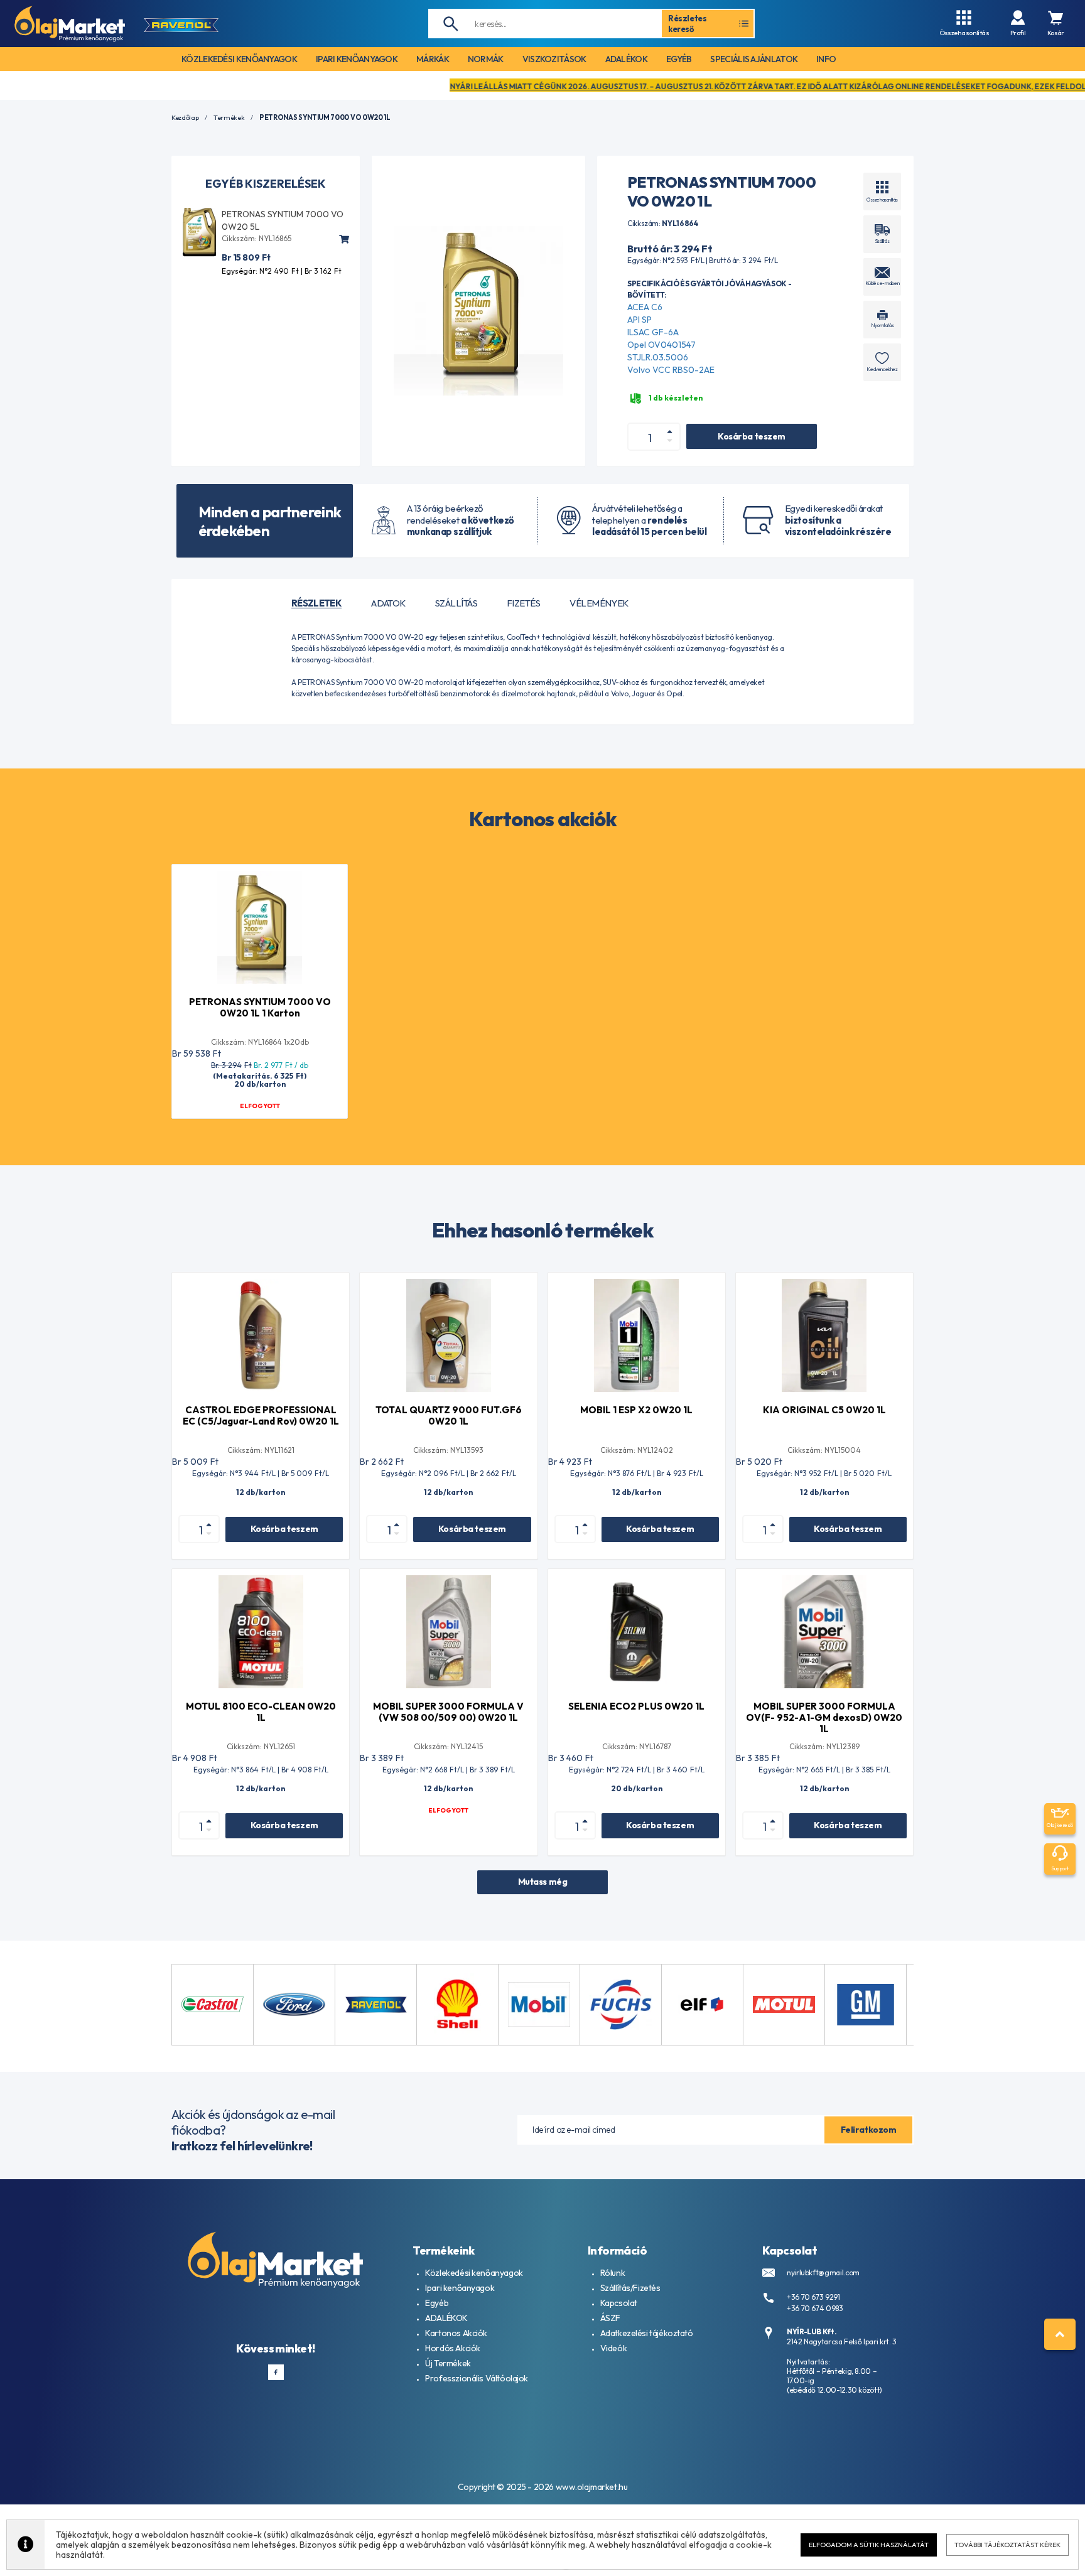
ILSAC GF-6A (653, 332)
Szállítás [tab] (456, 603)
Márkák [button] (433, 59)
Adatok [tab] (388, 603)
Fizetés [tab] (523, 603)
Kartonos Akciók (456, 2333)
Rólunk (613, 2273)
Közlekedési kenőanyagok (474, 2273)
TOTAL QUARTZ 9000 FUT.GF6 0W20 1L (449, 1415)
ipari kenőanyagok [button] (357, 59)
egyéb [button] (679, 59)
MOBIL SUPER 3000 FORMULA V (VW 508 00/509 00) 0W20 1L (448, 1712)
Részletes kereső (688, 23)
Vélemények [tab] (599, 603)
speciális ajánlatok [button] (754, 59)
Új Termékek (448, 2363)
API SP (640, 320)
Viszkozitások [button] (554, 59)
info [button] (826, 59)
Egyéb (437, 2303)
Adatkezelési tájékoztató (647, 2333)
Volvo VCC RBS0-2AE (671, 370)
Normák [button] (486, 59)
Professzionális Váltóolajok (477, 2378)
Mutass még (543, 1882)
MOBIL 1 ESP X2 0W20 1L (636, 1410)
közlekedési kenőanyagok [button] (239, 59)
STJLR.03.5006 (658, 357)
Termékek (229, 118)
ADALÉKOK (446, 2318)
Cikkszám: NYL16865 (256, 238)
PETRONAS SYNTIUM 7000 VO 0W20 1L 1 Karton (260, 1007)
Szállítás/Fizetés (630, 2288)
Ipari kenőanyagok (460, 2288)
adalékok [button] (626, 59)
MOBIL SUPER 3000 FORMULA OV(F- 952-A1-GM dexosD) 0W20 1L (824, 1717)
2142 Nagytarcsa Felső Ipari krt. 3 (842, 2342)
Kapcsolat (619, 2303)
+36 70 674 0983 (815, 2308)
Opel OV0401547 (661, 345)
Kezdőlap (185, 118)
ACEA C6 (645, 307)
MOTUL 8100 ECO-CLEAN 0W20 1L (261, 1712)
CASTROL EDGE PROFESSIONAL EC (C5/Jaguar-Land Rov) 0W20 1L (261, 1415)
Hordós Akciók (453, 2348)
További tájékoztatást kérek (1007, 2545)
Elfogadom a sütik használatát (869, 2545)
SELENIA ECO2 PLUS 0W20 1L (636, 1706)
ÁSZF (610, 2318)
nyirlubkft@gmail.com (823, 2272)
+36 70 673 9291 (813, 2297)
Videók (613, 2348)
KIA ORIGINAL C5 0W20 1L (824, 1410)
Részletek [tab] (316, 603)
